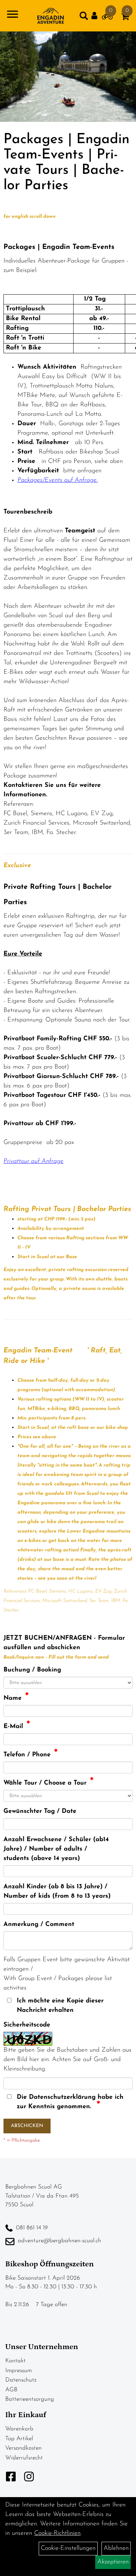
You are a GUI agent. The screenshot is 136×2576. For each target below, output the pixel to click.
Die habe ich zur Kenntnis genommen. (70, 2102)
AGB (11, 2390)
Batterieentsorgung (30, 2399)
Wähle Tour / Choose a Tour (45, 1783)
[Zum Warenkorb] (125, 18)
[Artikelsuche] (84, 17)
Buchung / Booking (32, 1670)
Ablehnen (116, 2548)
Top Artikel (19, 2439)
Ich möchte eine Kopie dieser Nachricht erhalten (60, 2006)
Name (13, 1698)
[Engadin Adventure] (50, 16)
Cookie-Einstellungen (68, 2548)
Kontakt (16, 2361)
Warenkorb (19, 2429)
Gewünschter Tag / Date (40, 1811)
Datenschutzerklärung (62, 2097)
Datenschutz (21, 2380)
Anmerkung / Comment (39, 1925)
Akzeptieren (113, 2562)
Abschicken (27, 2126)
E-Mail (13, 1727)
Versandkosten (24, 2448)
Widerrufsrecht (24, 2458)
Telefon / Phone (27, 1755)
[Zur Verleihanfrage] (107, 18)
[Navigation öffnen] (13, 16)
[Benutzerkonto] (97, 16)
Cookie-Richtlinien (57, 2533)
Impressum (18, 2371)
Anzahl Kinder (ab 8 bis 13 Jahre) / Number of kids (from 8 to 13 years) (57, 1892)
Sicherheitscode (27, 2025)
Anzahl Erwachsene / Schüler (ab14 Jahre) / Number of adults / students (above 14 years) (56, 1849)
